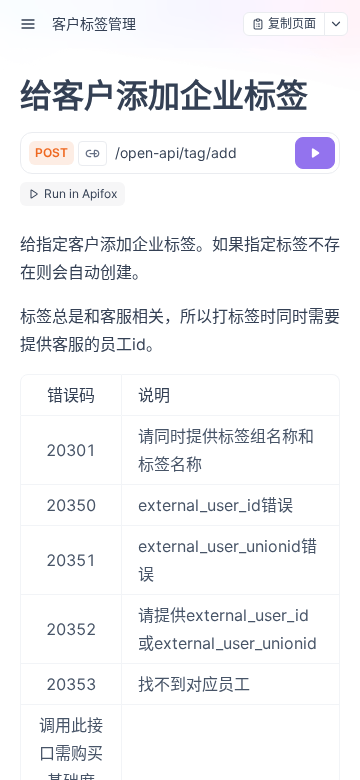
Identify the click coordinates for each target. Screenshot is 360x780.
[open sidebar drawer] (28, 24)
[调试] (315, 153)
